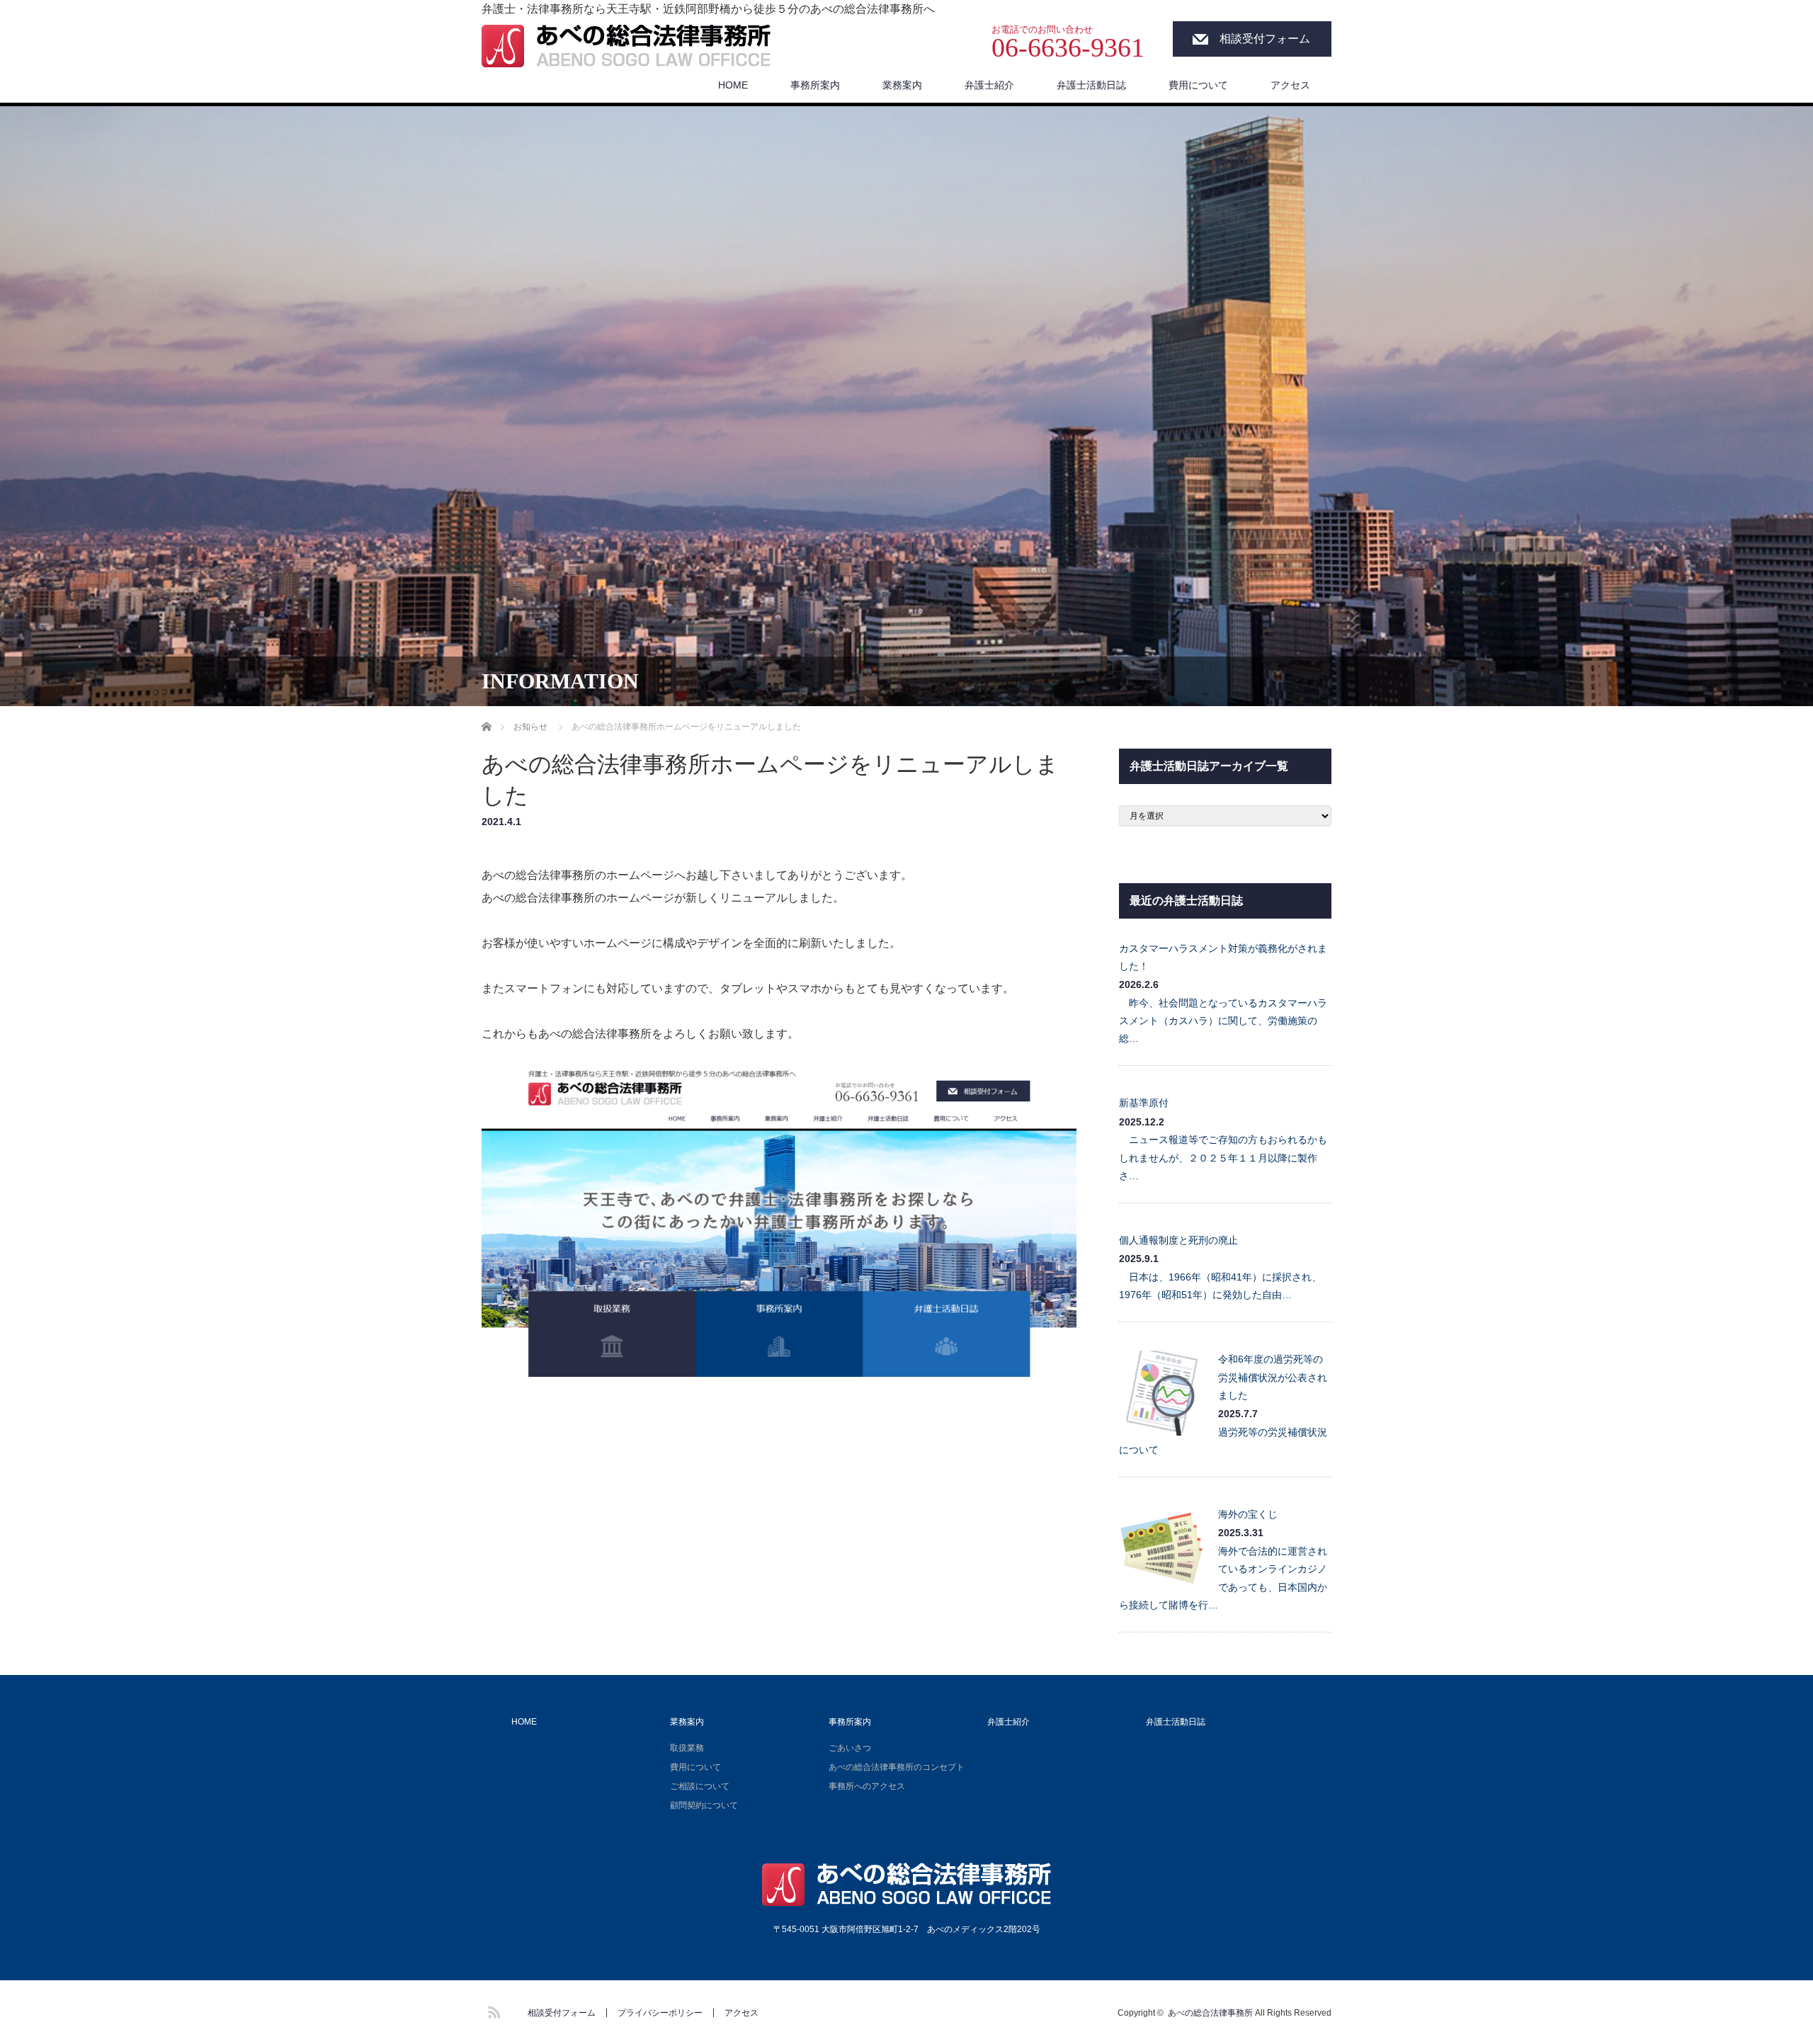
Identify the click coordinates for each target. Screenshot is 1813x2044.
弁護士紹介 (989, 85)
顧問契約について (704, 1805)
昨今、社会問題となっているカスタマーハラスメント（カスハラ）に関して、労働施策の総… (1223, 1021)
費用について (1198, 85)
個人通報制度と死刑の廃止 (1178, 1240)
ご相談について (700, 1786)
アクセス (1290, 85)
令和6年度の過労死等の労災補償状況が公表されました (1273, 1377)
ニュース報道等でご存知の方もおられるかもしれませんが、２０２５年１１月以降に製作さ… (1223, 1157)
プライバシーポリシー (660, 2013)
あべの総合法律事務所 (1210, 2013)
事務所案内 (815, 85)
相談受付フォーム (1265, 39)
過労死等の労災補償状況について (1223, 1441)
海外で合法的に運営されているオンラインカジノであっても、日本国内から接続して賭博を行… (1223, 1578)
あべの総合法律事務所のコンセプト (897, 1767)
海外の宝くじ (1248, 1514)
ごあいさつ (850, 1748)
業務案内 (902, 85)
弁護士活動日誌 (1091, 85)
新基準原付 (1144, 1103)
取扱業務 (687, 1748)
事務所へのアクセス (867, 1786)
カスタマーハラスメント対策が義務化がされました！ (1223, 957)
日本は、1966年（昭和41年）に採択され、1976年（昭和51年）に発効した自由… (1220, 1286)
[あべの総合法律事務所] (626, 47)
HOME (733, 85)
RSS (492, 2010)
